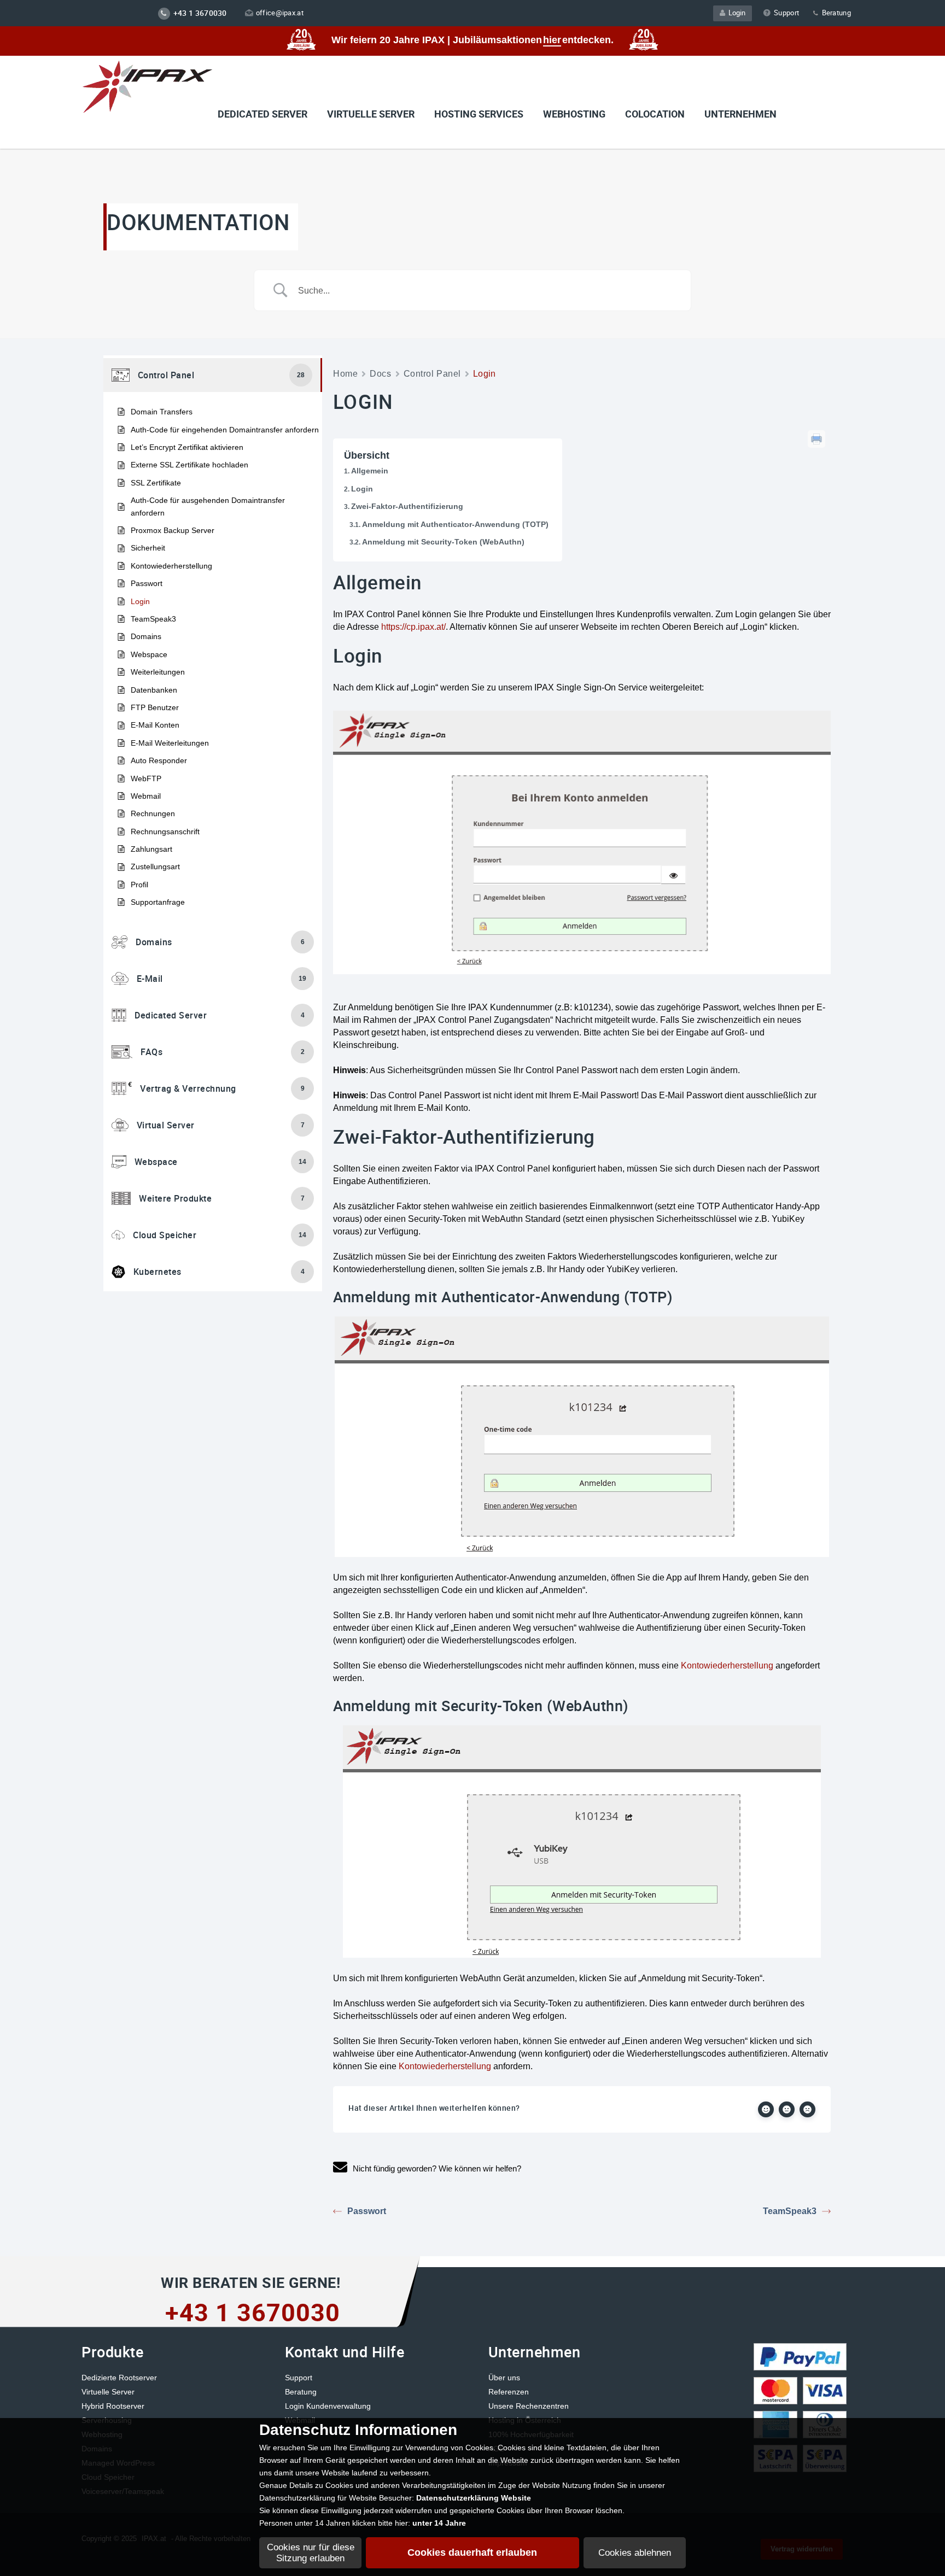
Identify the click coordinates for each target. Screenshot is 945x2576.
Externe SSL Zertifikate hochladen (189, 465)
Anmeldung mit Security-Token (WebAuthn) (443, 542)
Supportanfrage (158, 902)
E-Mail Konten (155, 725)
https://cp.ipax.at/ (413, 627)
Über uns (504, 2378)
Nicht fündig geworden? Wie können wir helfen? (437, 2168)
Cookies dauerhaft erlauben (472, 2552)
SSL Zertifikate (156, 483)
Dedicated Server (262, 114)
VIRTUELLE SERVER (371, 114)
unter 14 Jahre (439, 2523)
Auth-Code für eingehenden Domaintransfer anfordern (225, 430)
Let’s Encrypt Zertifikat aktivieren (187, 447)
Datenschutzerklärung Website (474, 2498)
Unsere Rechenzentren (529, 2406)
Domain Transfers (162, 412)
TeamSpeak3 (153, 619)
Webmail (146, 796)
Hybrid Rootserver (113, 2406)
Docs (380, 374)
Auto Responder (159, 760)
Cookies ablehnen (635, 2553)
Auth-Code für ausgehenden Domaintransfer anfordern (208, 506)
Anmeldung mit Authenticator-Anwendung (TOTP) (455, 524)
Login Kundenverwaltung (328, 2406)
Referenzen (509, 2392)
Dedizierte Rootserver (119, 2378)
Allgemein (370, 471)
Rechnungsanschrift (165, 832)
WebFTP (146, 778)
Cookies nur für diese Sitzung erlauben (311, 2553)
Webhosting (574, 114)
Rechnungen (153, 813)
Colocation (655, 114)
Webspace (149, 654)
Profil (139, 885)
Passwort (147, 583)
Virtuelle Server (108, 2392)
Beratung (835, 13)
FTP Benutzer (155, 707)
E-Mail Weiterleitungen (170, 743)
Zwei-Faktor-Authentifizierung (407, 506)
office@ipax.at (280, 13)
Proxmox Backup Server (173, 530)
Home (345, 374)
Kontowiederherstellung (171, 566)
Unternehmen (740, 114)
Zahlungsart (151, 849)
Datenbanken (154, 690)
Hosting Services (479, 114)
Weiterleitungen (158, 672)
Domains (146, 636)
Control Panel (432, 374)
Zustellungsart (155, 867)
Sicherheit (148, 548)
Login (735, 13)
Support (786, 13)
